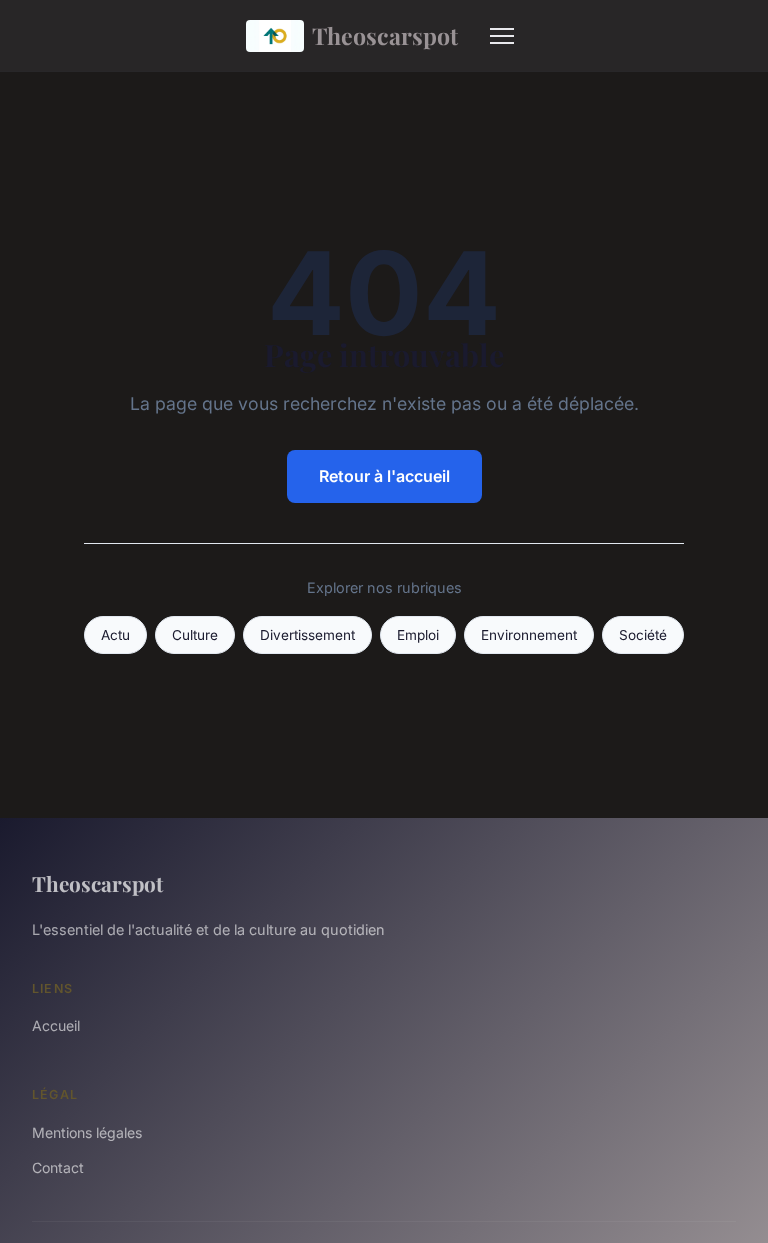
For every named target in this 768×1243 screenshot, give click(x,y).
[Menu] (502, 36)
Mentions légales (87, 1132)
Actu (115, 635)
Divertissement (307, 635)
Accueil (56, 1025)
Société (643, 635)
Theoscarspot (385, 35)
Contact (58, 1167)
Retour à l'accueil (384, 476)
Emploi (418, 635)
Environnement (529, 635)
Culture (195, 635)
